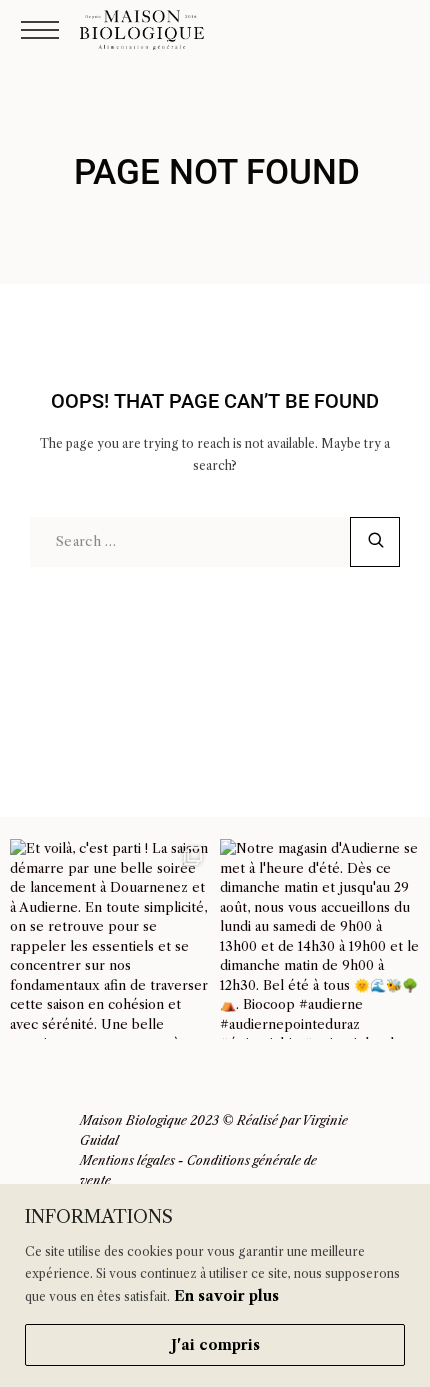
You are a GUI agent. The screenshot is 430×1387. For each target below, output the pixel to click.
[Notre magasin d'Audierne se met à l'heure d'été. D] (320, 939)
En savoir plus (226, 1296)
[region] (215, 1285)
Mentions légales (127, 1160)
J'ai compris (215, 1345)
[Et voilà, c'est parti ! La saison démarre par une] (110, 939)
